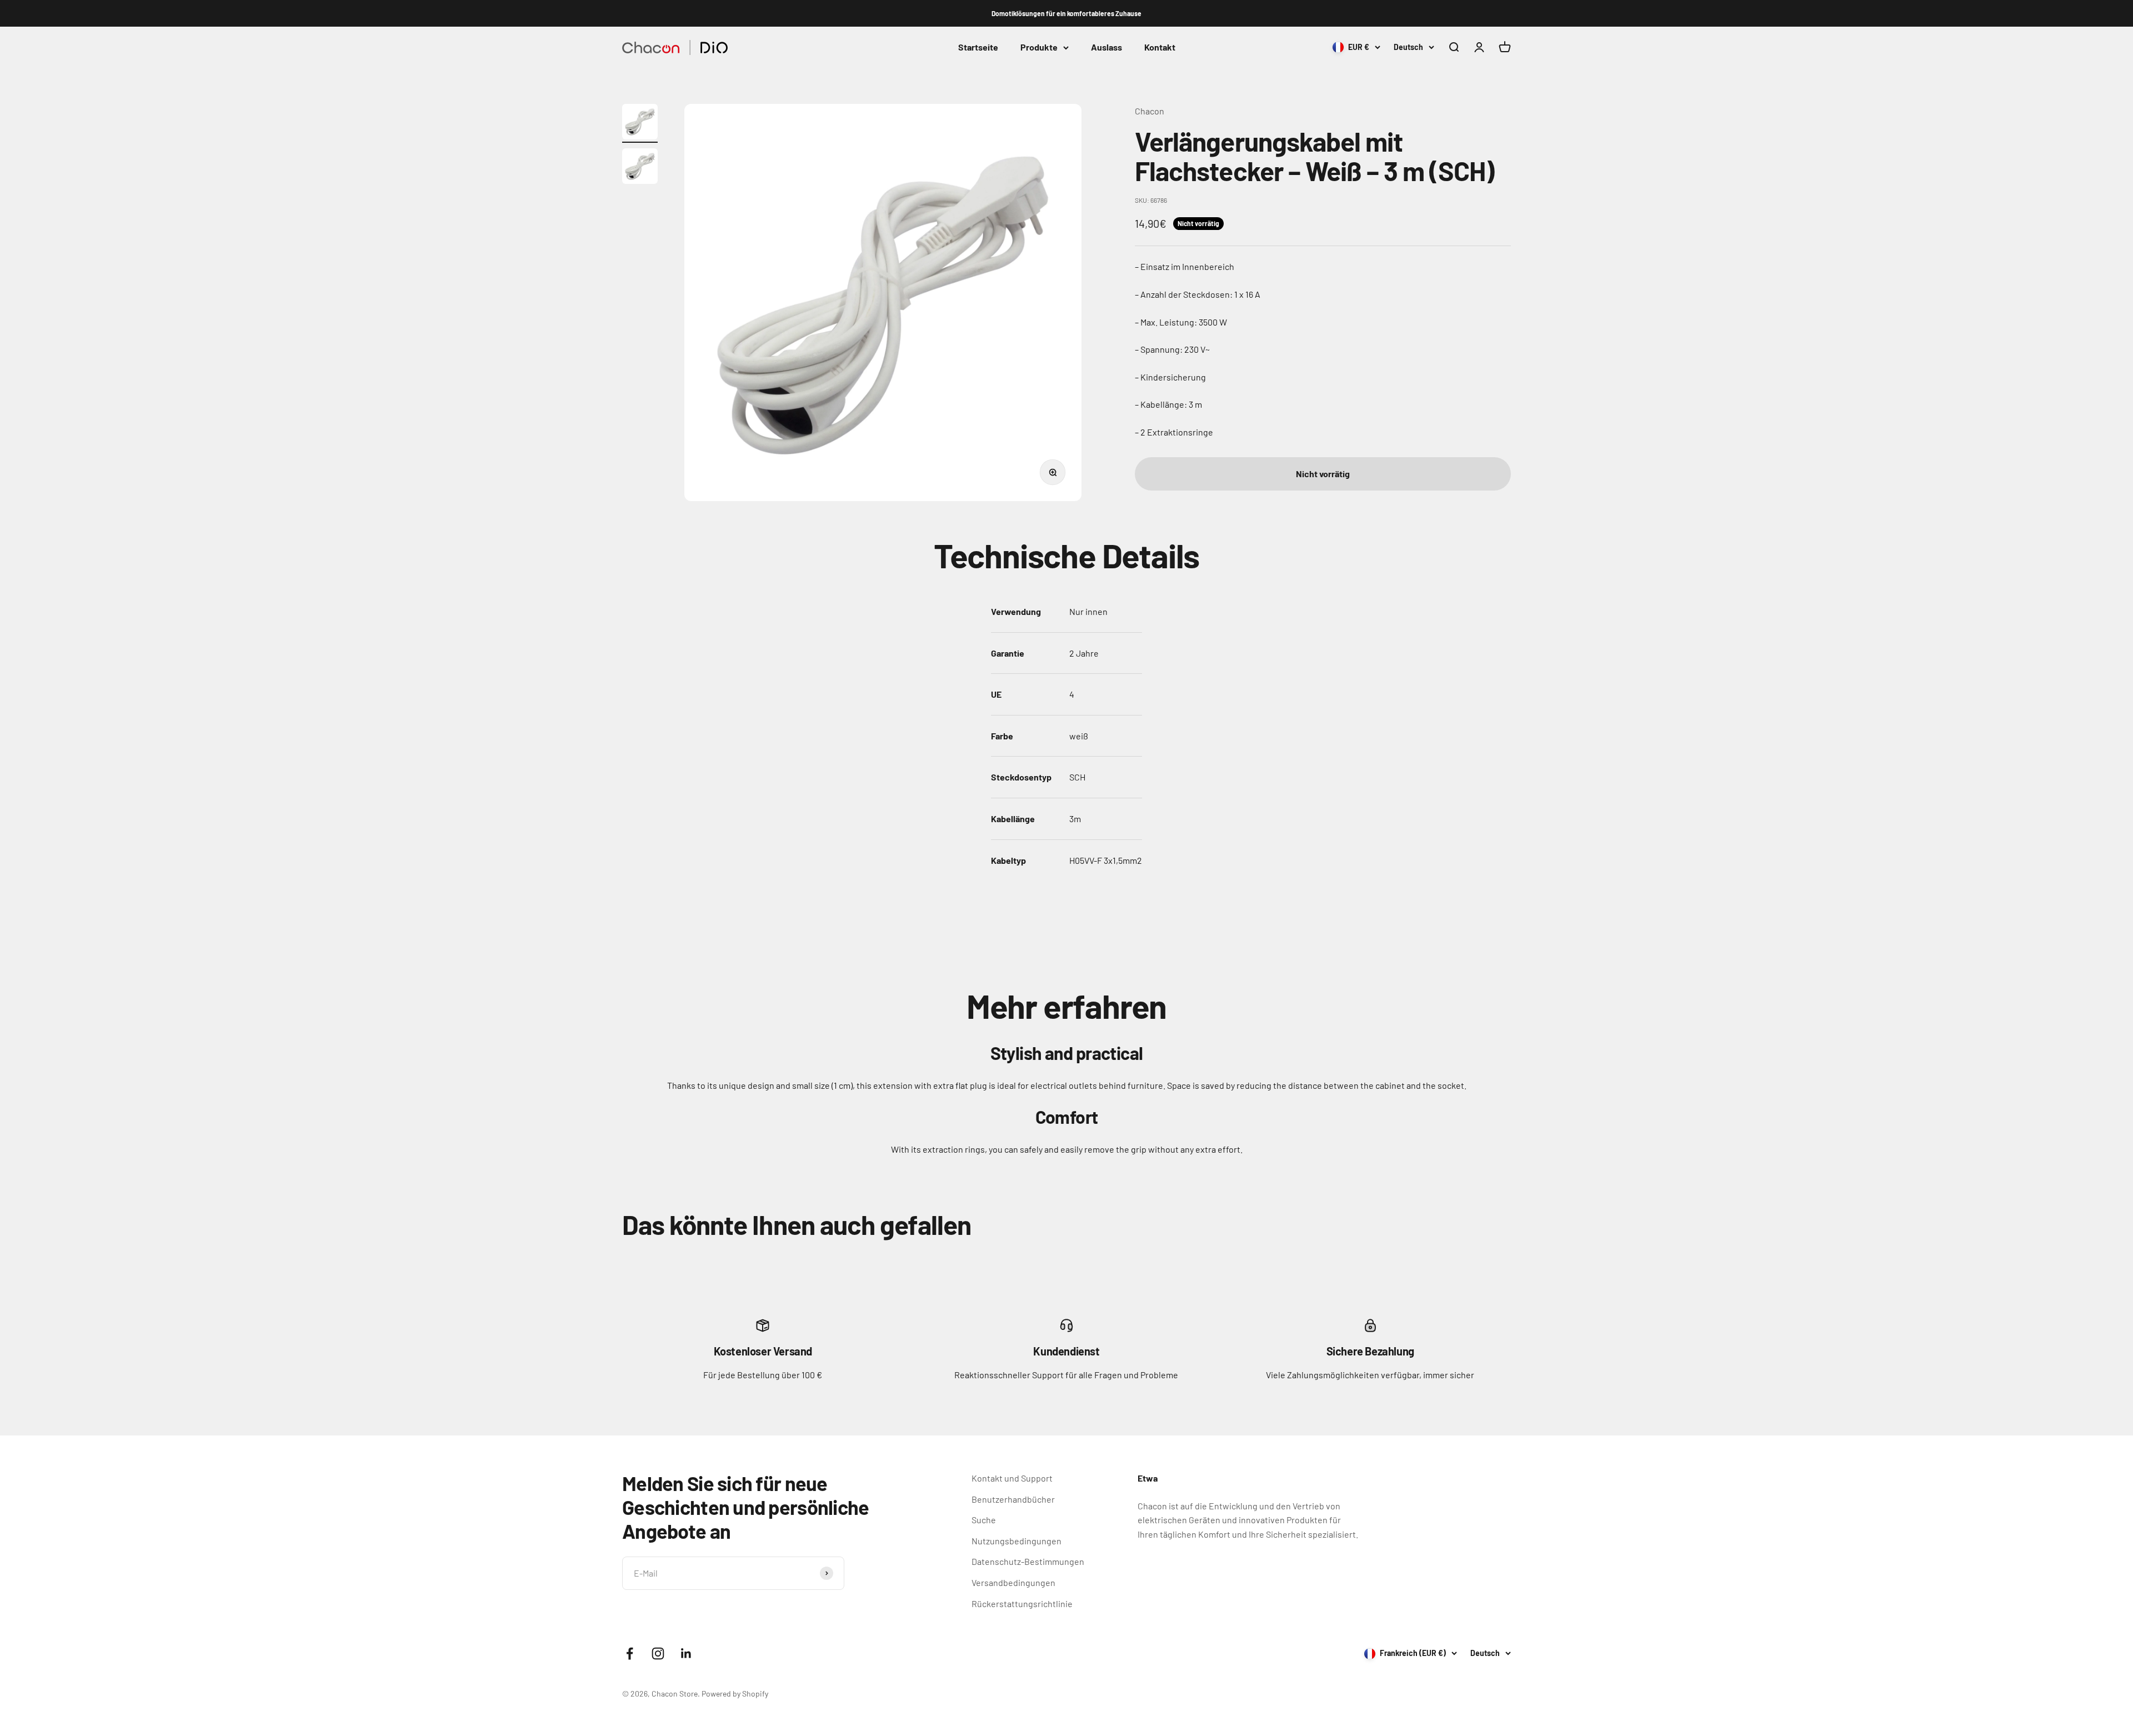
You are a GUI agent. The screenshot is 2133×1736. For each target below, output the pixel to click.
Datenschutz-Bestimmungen (1028, 1561)
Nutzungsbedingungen (1017, 1541)
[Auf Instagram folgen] (658, 1654)
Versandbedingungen (1013, 1582)
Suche (984, 1520)
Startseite (978, 47)
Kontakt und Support (1012, 1478)
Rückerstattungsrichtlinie (1022, 1604)
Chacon (1150, 111)
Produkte (1039, 47)
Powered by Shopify (735, 1694)
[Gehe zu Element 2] (640, 168)
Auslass (1106, 47)
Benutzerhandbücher (1013, 1499)
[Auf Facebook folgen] (630, 1654)
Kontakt (1160, 47)
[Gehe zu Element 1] (640, 123)
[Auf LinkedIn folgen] (686, 1654)
